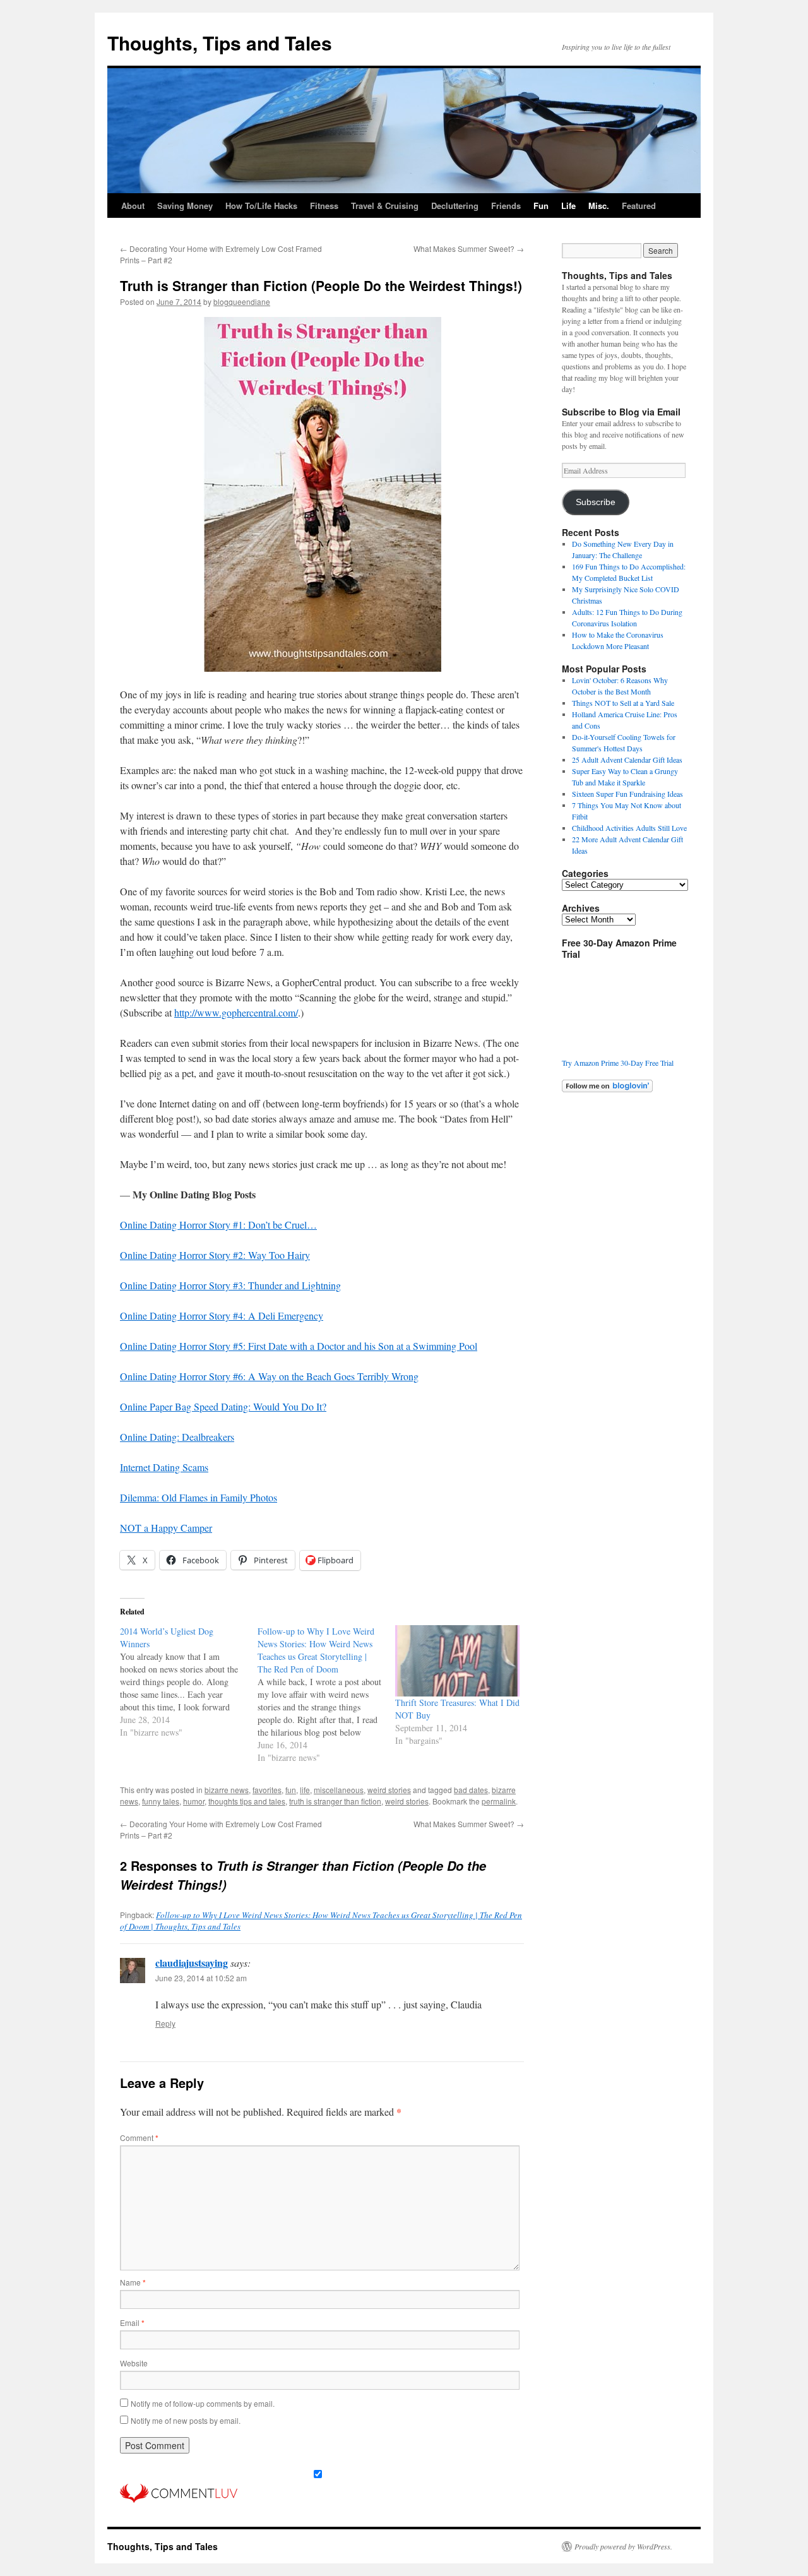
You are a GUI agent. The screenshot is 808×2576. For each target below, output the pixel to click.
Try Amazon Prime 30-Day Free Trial (618, 1063)
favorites (267, 1790)
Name (133, 2282)
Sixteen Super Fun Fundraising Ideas (627, 794)
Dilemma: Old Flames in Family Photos (199, 1497)
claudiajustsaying (192, 1963)
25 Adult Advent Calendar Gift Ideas (627, 760)
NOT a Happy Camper (166, 1528)
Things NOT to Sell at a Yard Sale (623, 703)
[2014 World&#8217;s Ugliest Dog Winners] (189, 1682)
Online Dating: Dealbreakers (177, 1437)
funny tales (161, 1801)
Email (132, 2323)
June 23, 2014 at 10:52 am (201, 1978)
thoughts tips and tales (247, 1801)
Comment (139, 2138)
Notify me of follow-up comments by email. (203, 2403)
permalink (499, 1801)
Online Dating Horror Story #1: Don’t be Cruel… (218, 1225)
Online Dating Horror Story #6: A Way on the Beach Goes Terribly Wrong (269, 1376)
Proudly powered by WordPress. (623, 2546)
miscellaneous (339, 1790)
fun (291, 1790)
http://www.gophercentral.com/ (236, 1012)
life (305, 1790)
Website (134, 2363)
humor (194, 1801)
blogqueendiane (242, 301)
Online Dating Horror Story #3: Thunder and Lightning (230, 1285)
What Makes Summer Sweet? (469, 248)
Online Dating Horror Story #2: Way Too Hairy (215, 1255)
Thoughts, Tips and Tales (220, 43)
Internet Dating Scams (164, 1467)
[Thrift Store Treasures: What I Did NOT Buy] (458, 1661)
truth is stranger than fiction (335, 1801)
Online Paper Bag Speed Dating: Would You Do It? (223, 1406)
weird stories (389, 1790)
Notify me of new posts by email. (186, 2420)
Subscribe (596, 502)
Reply (165, 2023)
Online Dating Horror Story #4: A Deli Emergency (222, 1315)
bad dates (471, 1790)
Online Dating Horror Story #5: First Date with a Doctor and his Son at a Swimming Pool (299, 1346)
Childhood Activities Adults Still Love (629, 828)
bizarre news (227, 1790)
